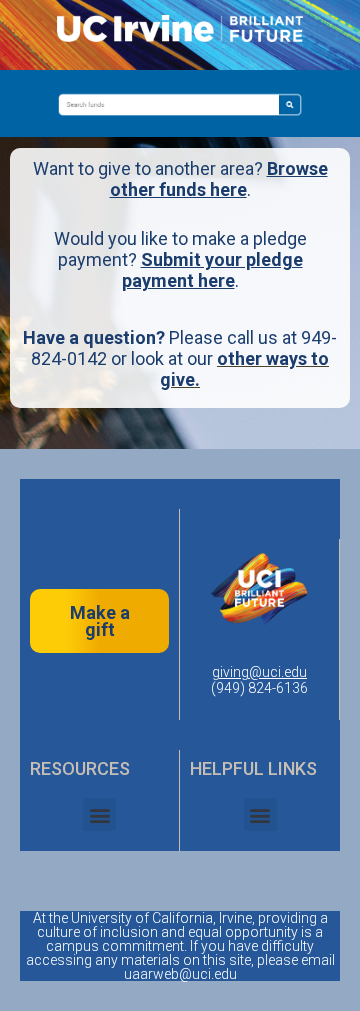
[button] (99, 814)
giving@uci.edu (259, 672)
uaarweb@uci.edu (180, 974)
